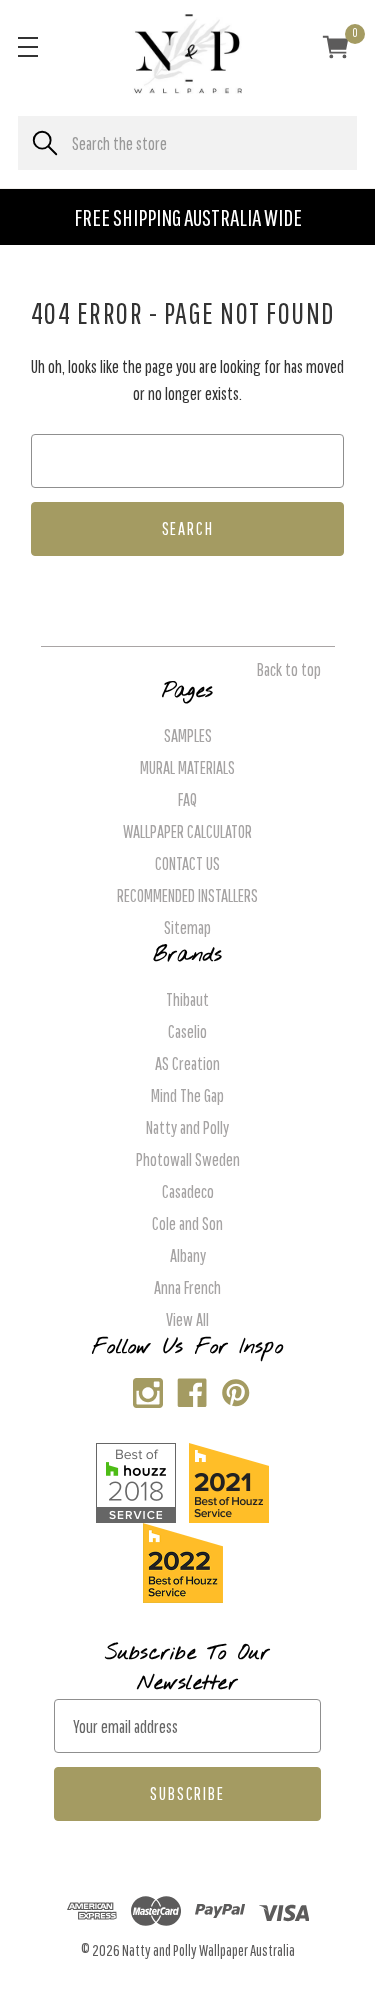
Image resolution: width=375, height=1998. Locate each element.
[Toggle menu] (27, 46)
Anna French (187, 1287)
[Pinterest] (231, 1388)
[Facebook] (187, 1388)
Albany (188, 1255)
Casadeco (188, 1191)
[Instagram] (143, 1388)
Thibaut (187, 999)
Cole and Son (187, 1223)
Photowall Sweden (188, 1159)
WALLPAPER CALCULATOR (187, 831)
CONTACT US (187, 863)
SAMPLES (188, 735)
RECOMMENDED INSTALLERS (187, 895)
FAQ (187, 799)
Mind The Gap (187, 1095)
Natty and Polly (187, 1127)
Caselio (187, 1031)
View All (187, 1319)
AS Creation (187, 1063)
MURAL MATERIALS (187, 767)
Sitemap (187, 927)
